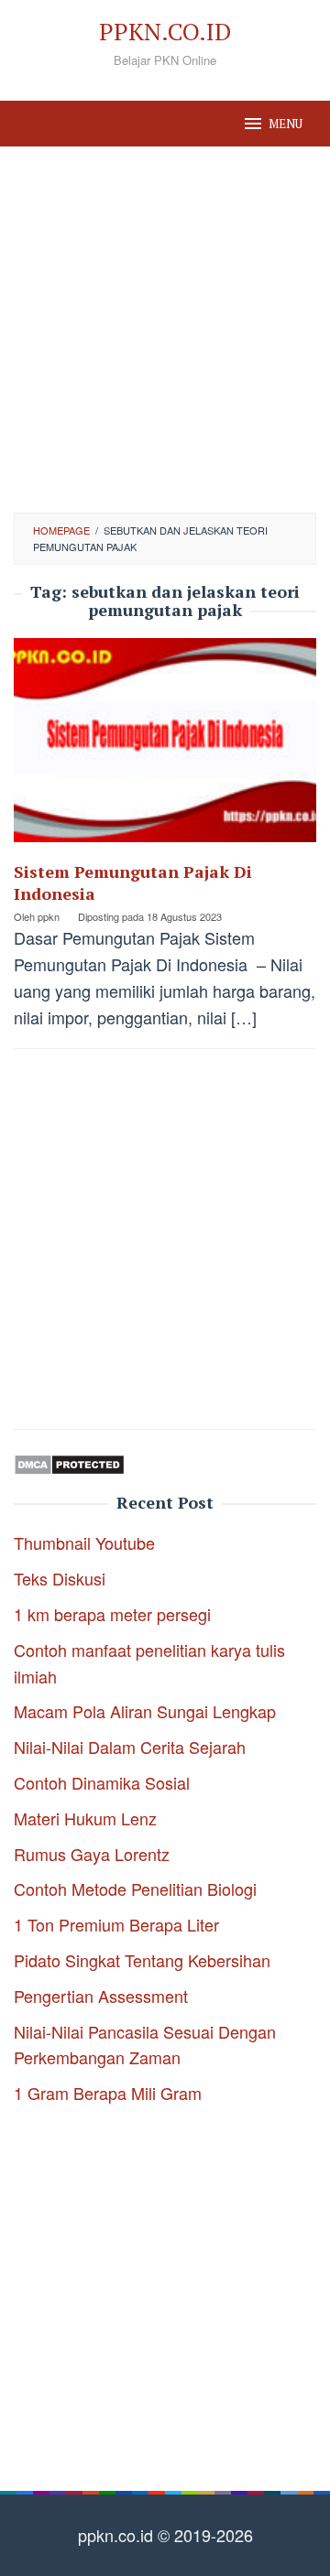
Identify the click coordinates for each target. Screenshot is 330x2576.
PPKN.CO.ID (165, 31)
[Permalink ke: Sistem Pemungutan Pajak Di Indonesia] (165, 746)
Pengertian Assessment (101, 1996)
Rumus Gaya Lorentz (92, 1854)
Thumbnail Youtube (84, 1542)
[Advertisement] (165, 330)
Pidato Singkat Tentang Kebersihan (142, 1960)
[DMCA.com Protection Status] (69, 1461)
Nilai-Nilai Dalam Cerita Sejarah (130, 1747)
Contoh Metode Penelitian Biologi (135, 1889)
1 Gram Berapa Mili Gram (108, 2093)
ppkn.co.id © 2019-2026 (165, 2535)
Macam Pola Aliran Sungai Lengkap (145, 1711)
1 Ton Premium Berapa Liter (116, 1924)
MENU (286, 124)
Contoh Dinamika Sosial (102, 1782)
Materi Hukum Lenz (85, 1818)
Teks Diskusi (60, 1578)
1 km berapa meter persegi (112, 1614)
